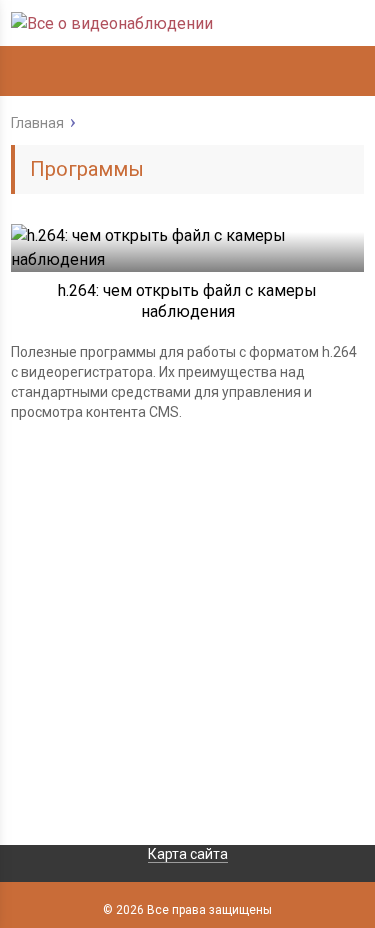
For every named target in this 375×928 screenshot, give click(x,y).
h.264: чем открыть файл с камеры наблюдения (187, 301)
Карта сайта (188, 854)
